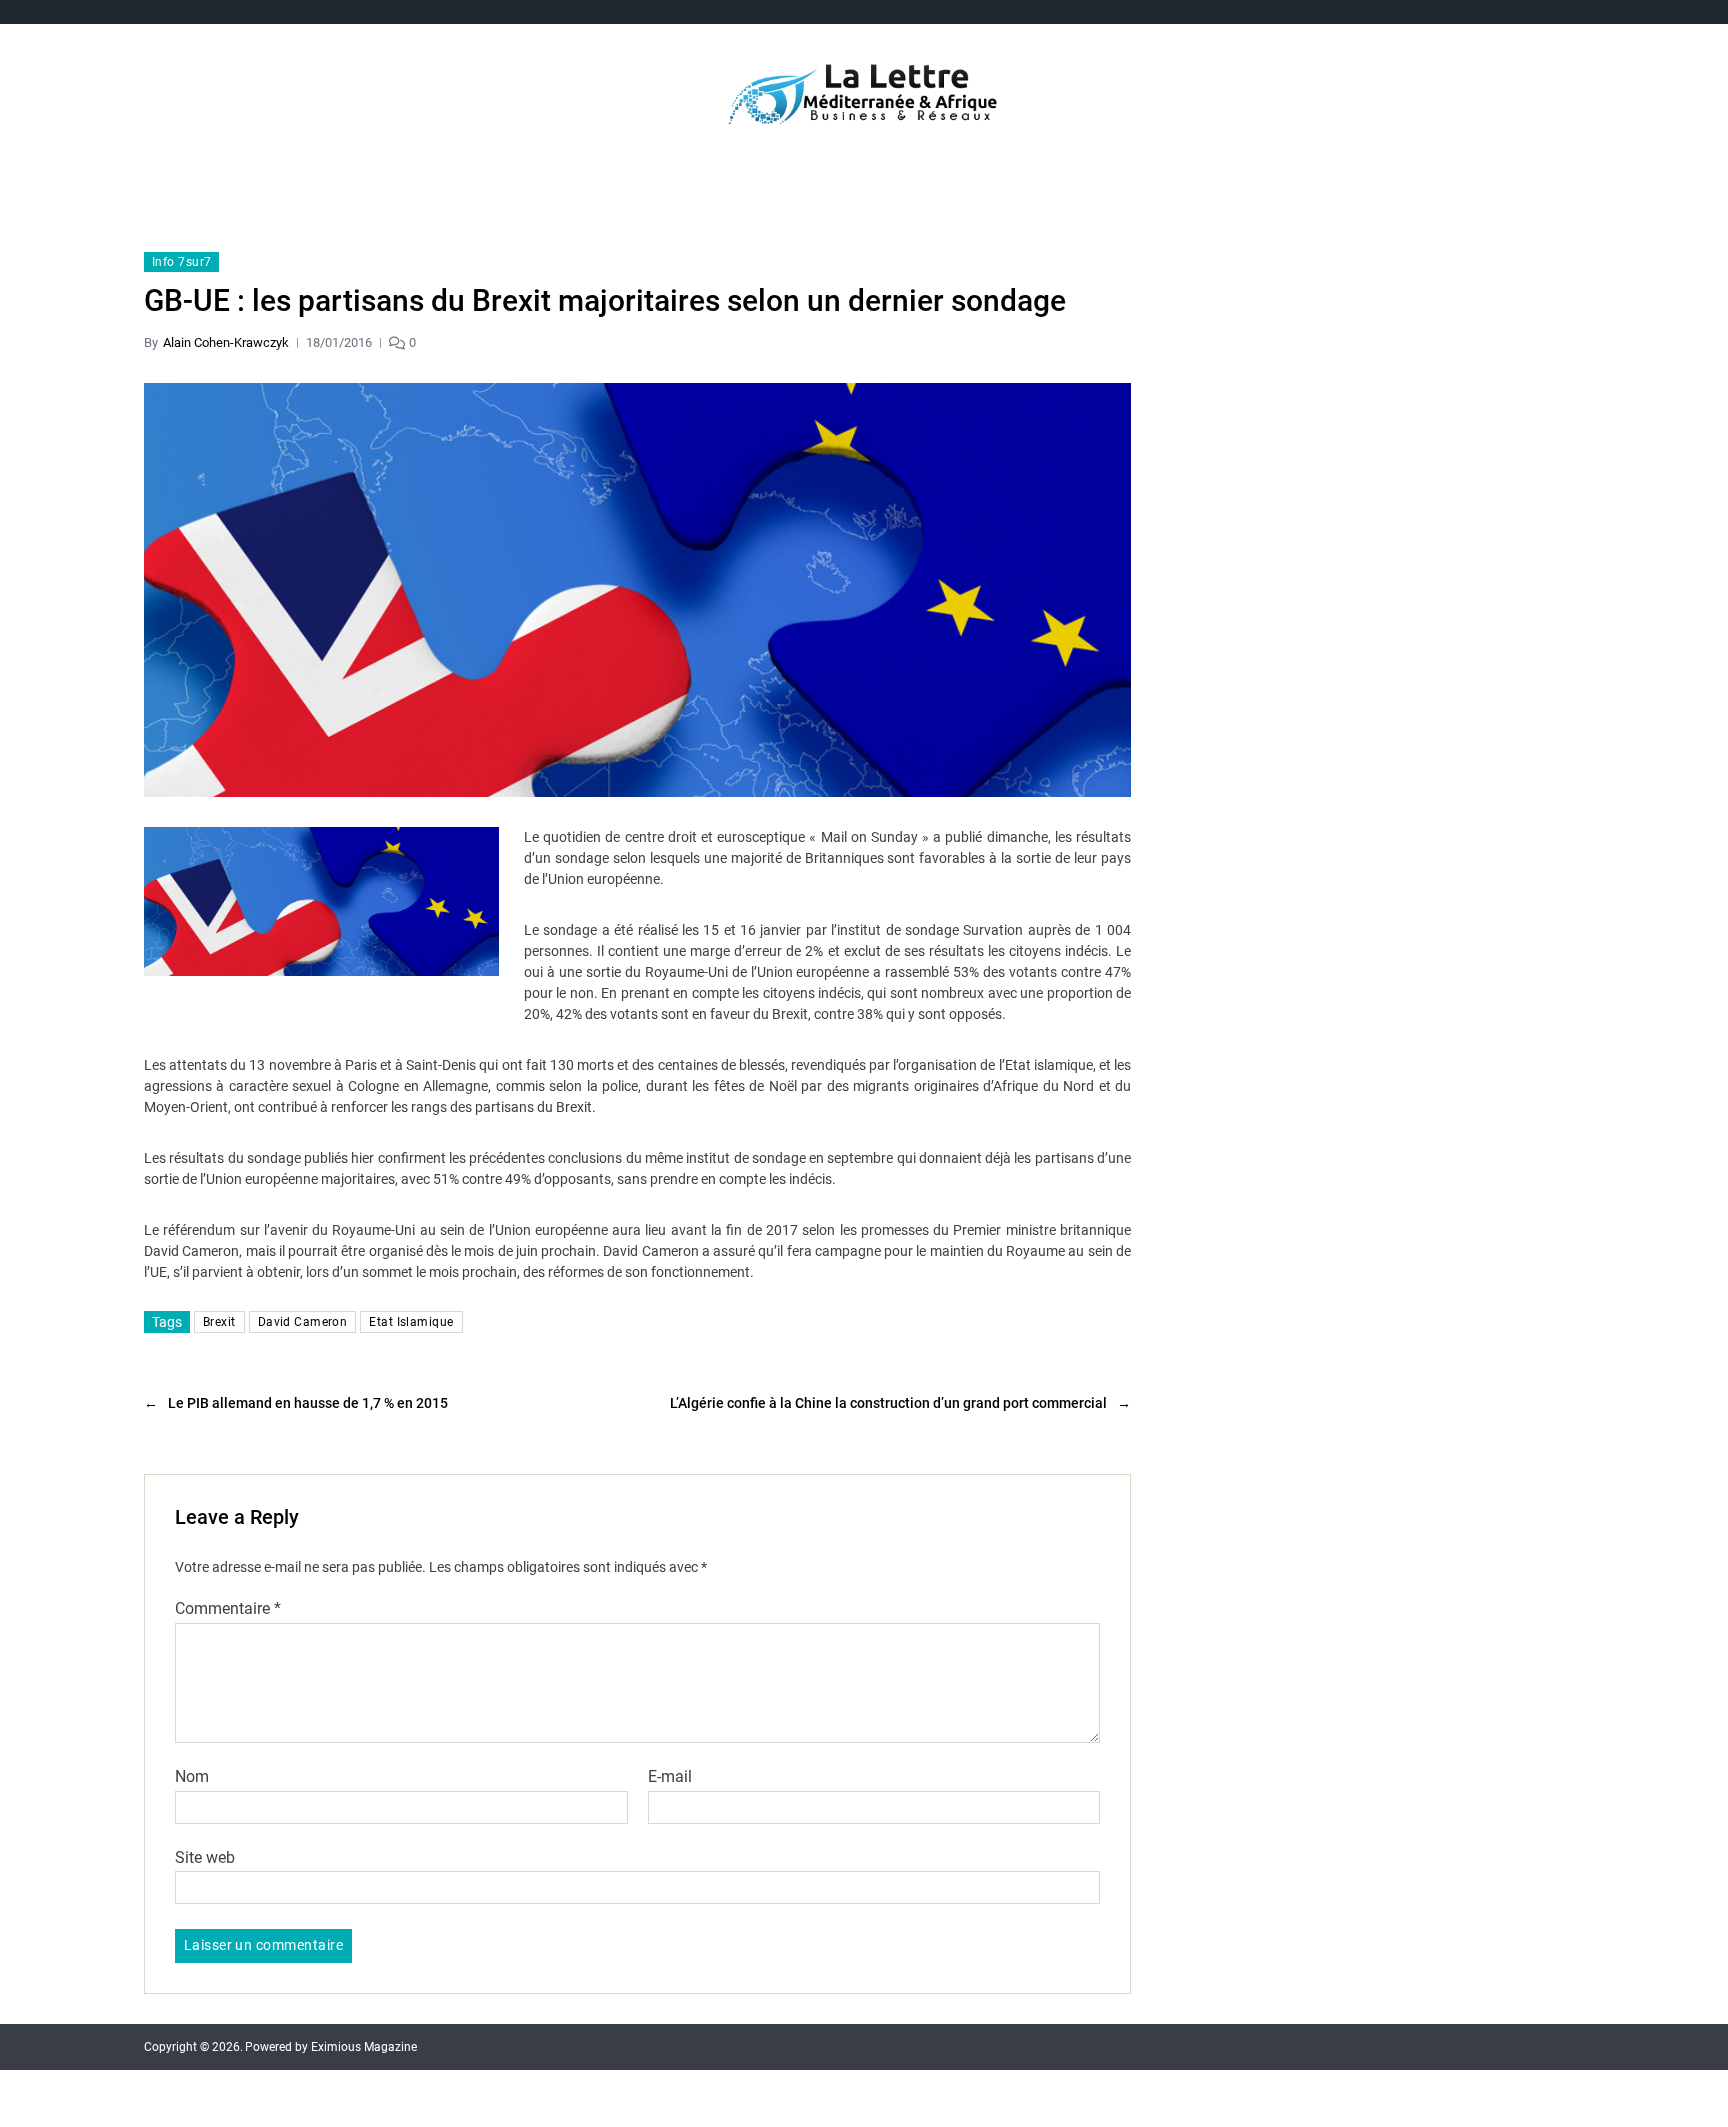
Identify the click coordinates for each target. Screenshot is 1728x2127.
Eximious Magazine (364, 2047)
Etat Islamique (411, 1322)
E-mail (670, 1777)
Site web (205, 1857)
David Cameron (303, 1322)
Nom (192, 1777)
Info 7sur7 (181, 262)
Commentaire (228, 1609)
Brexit (219, 1322)
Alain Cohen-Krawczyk (226, 342)
